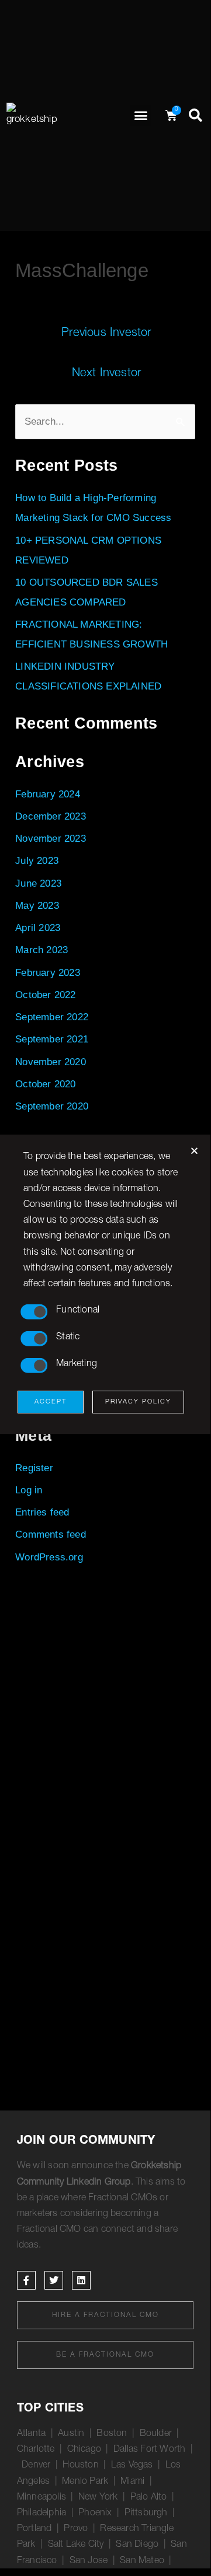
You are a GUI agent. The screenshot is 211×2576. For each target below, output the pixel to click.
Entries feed (42, 1512)
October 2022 (45, 995)
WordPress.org (49, 1557)
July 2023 (37, 861)
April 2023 (38, 928)
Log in (29, 1490)
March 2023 (41, 950)
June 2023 (38, 883)
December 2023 (51, 816)
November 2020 (51, 1062)
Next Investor (107, 374)
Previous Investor (106, 334)
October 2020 (45, 1084)
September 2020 (52, 1106)
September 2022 (52, 1017)
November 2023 (51, 839)
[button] (141, 116)
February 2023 (48, 973)
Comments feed (51, 1534)
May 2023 (37, 906)
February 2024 (48, 794)
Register (34, 1468)
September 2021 (52, 1039)
